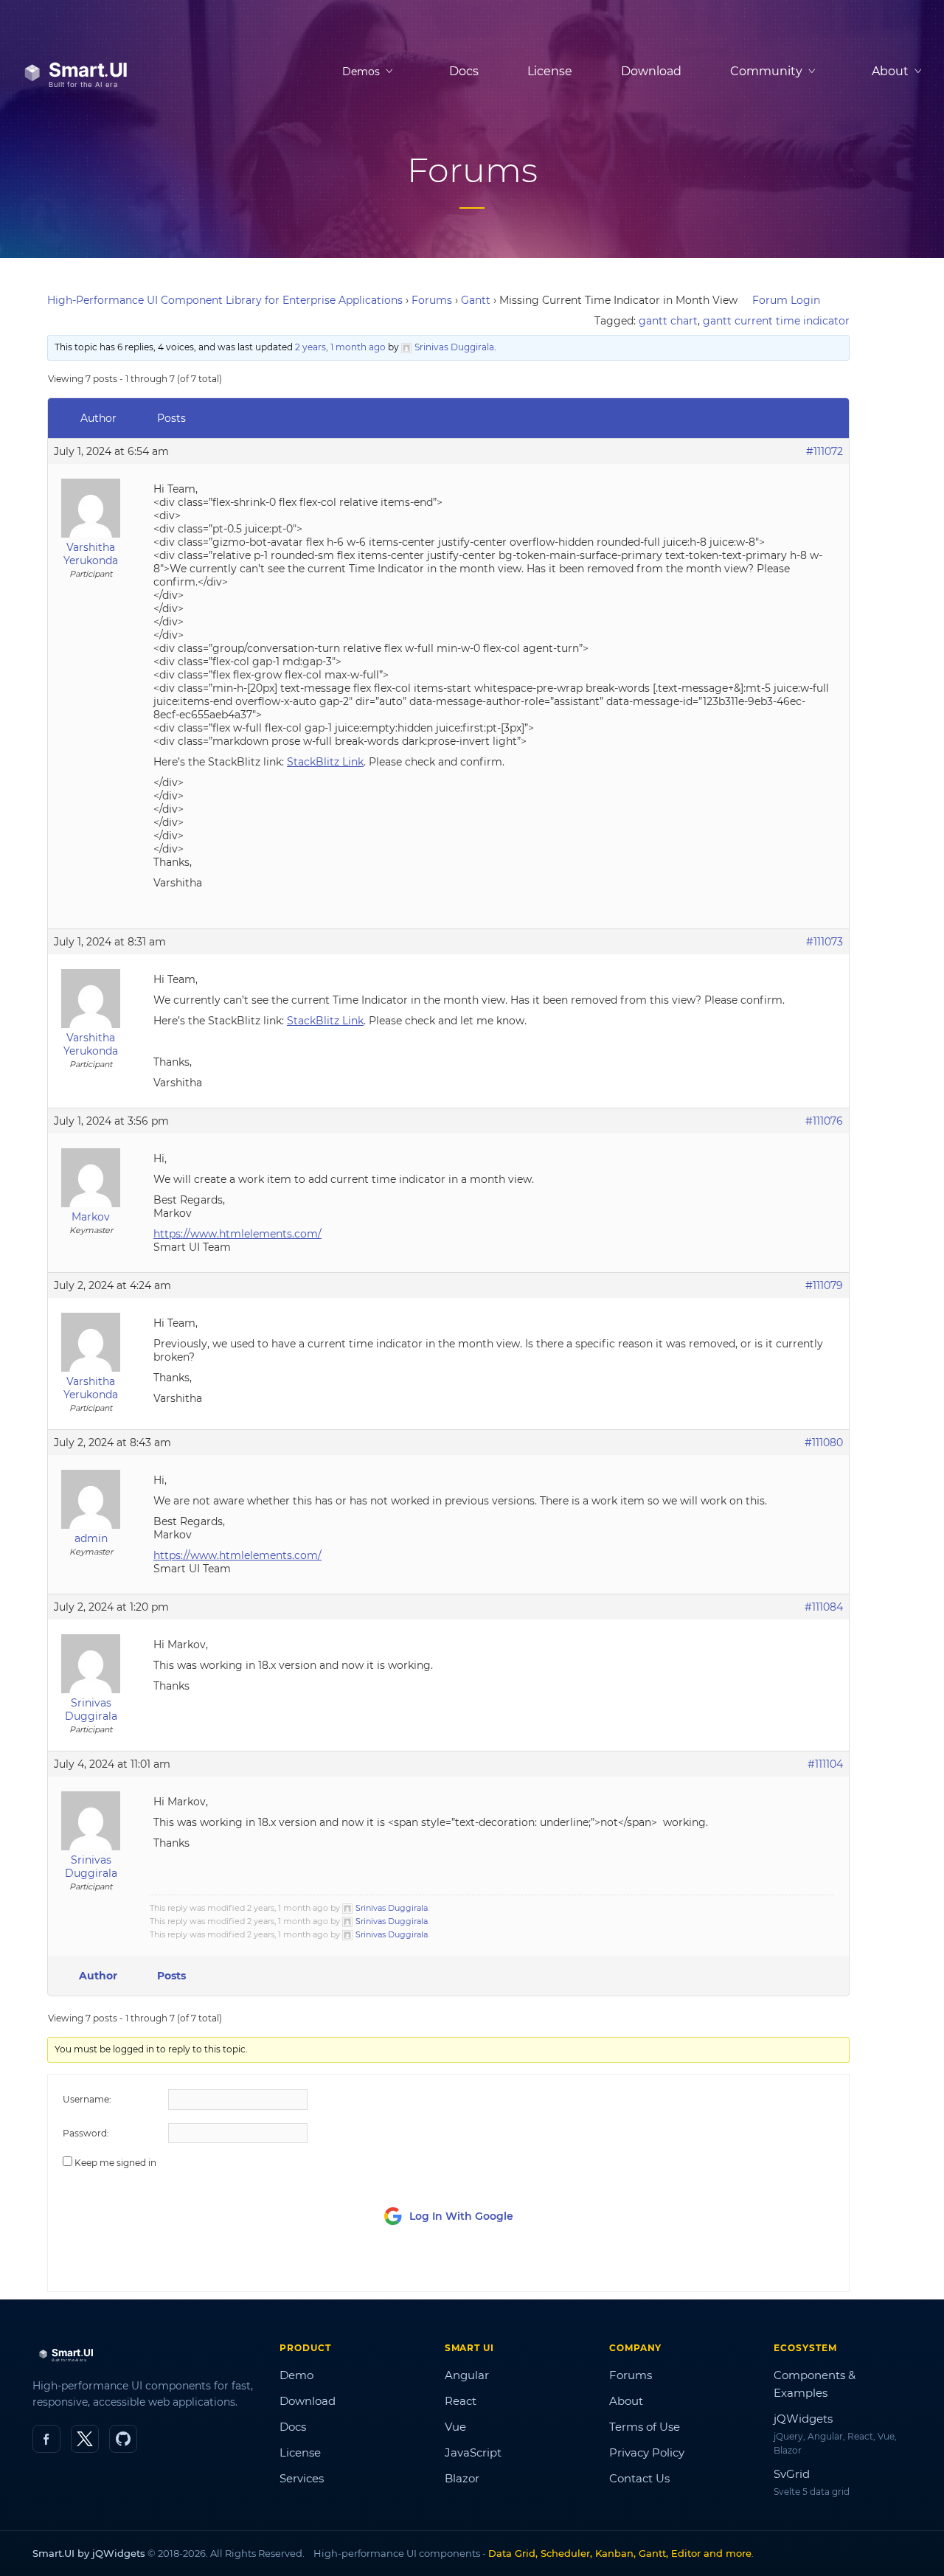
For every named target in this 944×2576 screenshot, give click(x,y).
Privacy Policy (647, 2452)
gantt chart (668, 321)
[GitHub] (123, 2439)
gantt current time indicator (776, 321)
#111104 (825, 1764)
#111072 (825, 451)
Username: (87, 2099)
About (626, 2401)
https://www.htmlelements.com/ (237, 1234)
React (461, 2401)
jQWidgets (803, 2419)
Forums (432, 300)
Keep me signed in (115, 2163)
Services (302, 2478)
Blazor (462, 2478)
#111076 (824, 1121)
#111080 (824, 1443)
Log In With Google (461, 2216)
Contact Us (639, 2478)
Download (651, 71)
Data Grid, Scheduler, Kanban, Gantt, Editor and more (620, 2553)
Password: (86, 2133)
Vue (455, 2427)
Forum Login (786, 300)
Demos (361, 72)
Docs (464, 71)
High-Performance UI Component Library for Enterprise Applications (225, 300)
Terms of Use (645, 2427)
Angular (467, 2375)
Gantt (476, 300)
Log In (752, 2267)
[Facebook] (46, 2439)
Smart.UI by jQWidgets (89, 2553)
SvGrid (792, 2474)
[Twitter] (85, 2439)
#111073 (825, 942)
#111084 (824, 1607)
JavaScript (473, 2452)
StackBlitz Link (325, 762)
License (550, 71)
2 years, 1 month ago (340, 347)
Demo (296, 2375)
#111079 (824, 1285)
